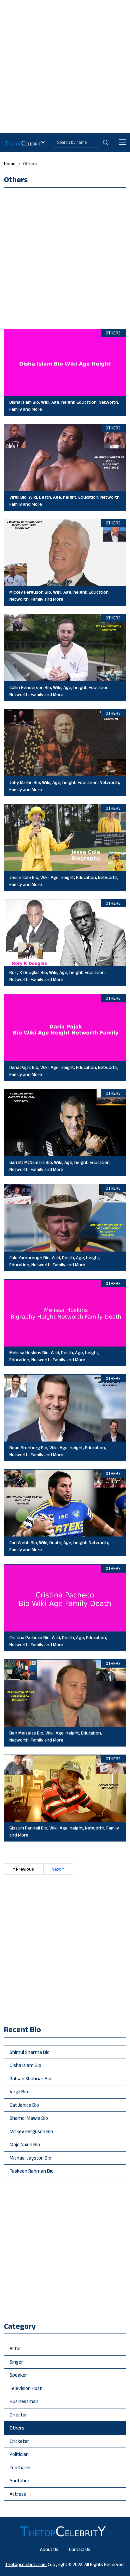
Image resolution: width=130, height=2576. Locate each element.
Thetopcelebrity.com (26, 2564)
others (17, 2428)
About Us (49, 2549)
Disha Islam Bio (25, 2065)
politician (19, 2454)
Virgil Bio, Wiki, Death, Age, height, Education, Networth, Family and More (65, 501)
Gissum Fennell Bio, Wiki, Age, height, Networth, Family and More (64, 1831)
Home (10, 164)
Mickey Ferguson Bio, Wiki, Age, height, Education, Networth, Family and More (59, 596)
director (18, 2415)
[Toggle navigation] (122, 143)
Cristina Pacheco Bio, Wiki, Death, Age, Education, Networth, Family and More (58, 1641)
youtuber (20, 2481)
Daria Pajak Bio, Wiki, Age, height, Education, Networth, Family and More (64, 1071)
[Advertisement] (65, 65)
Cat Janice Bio (24, 2105)
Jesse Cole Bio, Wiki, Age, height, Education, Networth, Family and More (64, 881)
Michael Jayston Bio (30, 2158)
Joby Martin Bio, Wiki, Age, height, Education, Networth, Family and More (65, 786)
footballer (20, 2467)
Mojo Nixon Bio (25, 2144)
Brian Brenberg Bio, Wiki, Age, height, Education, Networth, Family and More (58, 1451)
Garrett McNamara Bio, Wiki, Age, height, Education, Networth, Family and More (60, 1166)
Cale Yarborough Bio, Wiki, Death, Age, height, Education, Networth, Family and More (55, 1261)
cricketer (19, 2441)
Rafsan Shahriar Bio (30, 2078)
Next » (58, 1869)
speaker (18, 2375)
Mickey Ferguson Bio (31, 2131)
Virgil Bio (19, 2092)
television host (26, 2388)
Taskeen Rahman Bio (32, 2171)
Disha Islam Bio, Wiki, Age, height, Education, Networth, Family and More (64, 406)
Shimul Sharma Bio (30, 2052)
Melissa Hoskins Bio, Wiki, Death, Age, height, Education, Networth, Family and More (54, 1356)
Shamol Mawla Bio (29, 2118)
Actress (18, 2494)
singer (16, 2362)
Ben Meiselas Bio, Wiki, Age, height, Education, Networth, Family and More (56, 1736)
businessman (24, 2401)
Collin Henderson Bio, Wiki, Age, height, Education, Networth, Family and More (59, 691)
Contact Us (80, 2549)
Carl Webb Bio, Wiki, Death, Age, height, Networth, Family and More (59, 1546)
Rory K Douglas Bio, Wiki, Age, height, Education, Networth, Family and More (57, 976)
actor (15, 2348)
